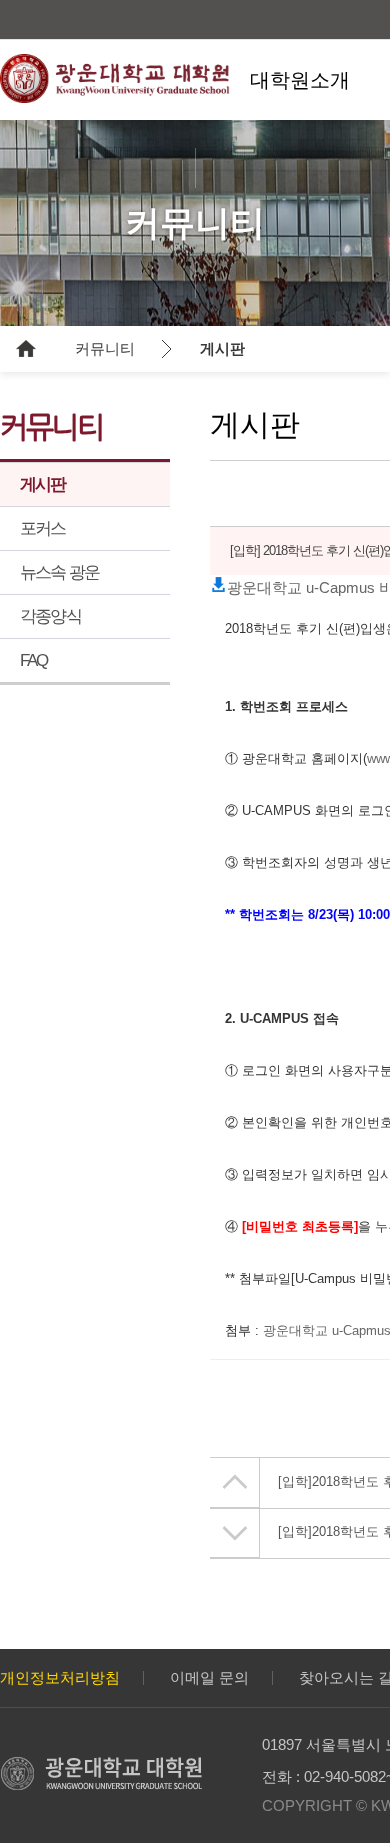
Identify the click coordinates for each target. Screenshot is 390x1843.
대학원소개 (300, 80)
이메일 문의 (209, 1677)
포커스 (43, 528)
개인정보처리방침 (60, 1677)
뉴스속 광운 (59, 572)
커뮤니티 (105, 348)
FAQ (34, 660)
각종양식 (50, 616)
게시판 (222, 348)
